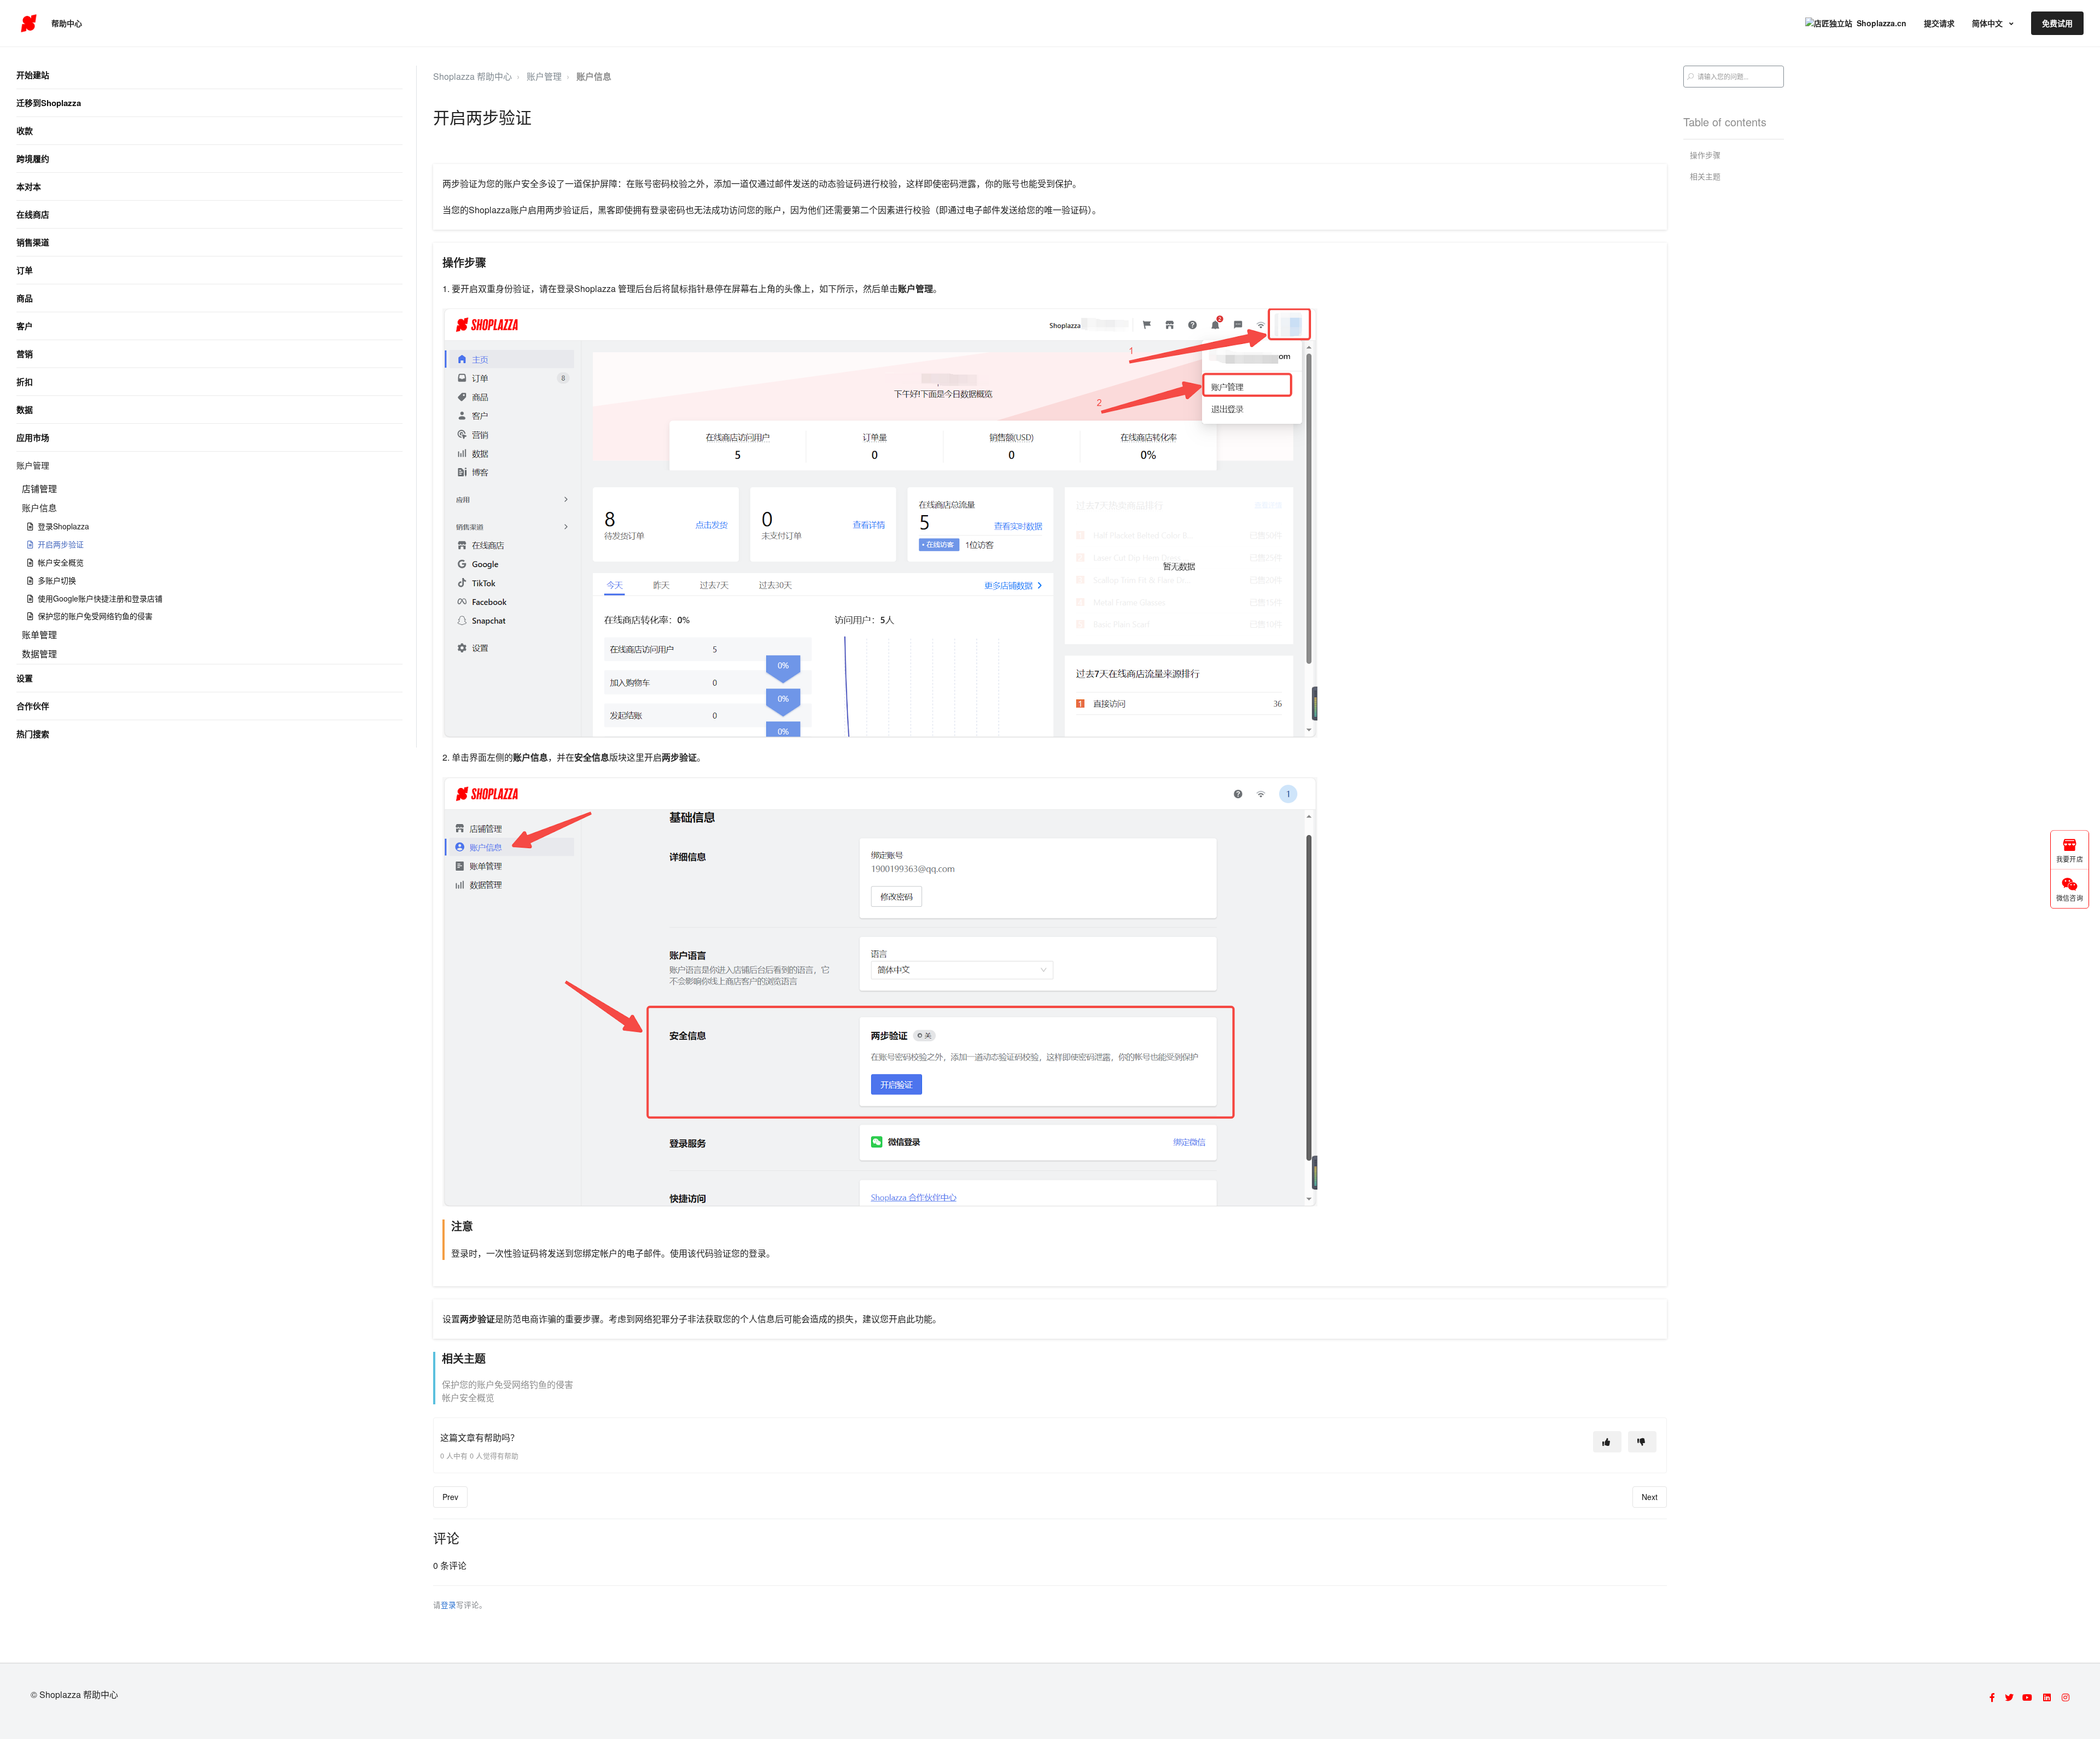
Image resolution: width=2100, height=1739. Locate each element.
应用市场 (33, 437)
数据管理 (39, 654)
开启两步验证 (61, 544)
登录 (448, 1604)
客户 (25, 326)
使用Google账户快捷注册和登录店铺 (100, 598)
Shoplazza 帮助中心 (472, 76)
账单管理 (39, 635)
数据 (25, 410)
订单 (25, 270)
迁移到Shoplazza (49, 103)
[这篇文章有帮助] (1607, 1442)
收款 (25, 131)
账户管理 (33, 465)
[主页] (29, 24)
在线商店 (33, 214)
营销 (25, 354)
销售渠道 (33, 242)
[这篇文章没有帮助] (1642, 1442)
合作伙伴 (33, 706)
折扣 (25, 382)
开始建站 (33, 75)
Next (1650, 1497)
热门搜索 (33, 734)
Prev (450, 1497)
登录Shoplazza (63, 526)
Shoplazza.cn (1882, 23)
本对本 (29, 186)
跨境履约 (33, 159)
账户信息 (39, 508)
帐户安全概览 (61, 562)
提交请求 (1939, 23)
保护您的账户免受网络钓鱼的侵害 (95, 616)
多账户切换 (57, 580)
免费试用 (2057, 23)
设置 (25, 678)
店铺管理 (39, 489)
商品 (25, 298)
